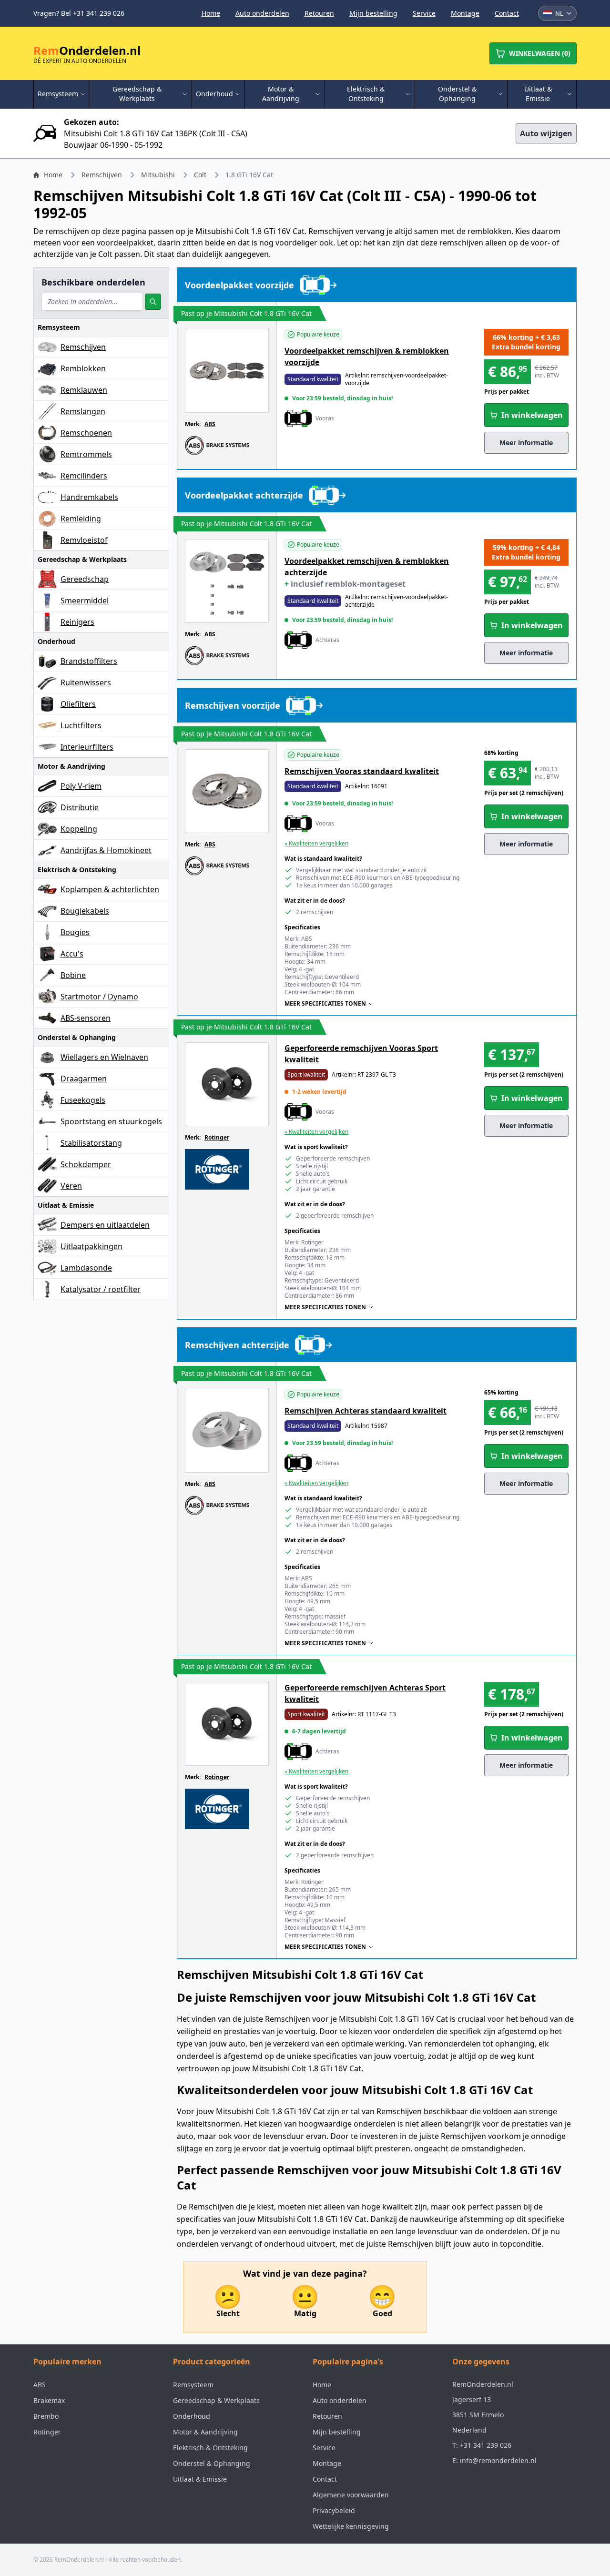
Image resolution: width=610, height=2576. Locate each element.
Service (424, 13)
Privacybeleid (334, 2510)
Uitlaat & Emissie (200, 2479)
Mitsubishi (158, 175)
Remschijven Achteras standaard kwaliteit (366, 1411)
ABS (210, 424)
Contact (507, 13)
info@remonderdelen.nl (498, 2460)
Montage (465, 13)
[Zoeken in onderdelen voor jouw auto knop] (153, 302)
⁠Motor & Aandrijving (205, 2432)
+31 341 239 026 (486, 2445)
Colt (200, 175)
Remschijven (102, 175)
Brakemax (49, 2400)
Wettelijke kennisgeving (351, 2526)
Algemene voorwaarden (351, 2495)
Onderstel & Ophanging (212, 2463)
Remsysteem (193, 2385)
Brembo (46, 2416)
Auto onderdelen (262, 13)
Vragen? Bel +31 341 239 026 (79, 13)
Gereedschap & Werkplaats (216, 2400)
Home (211, 13)
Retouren (319, 13)
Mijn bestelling (373, 13)
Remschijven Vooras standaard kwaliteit (362, 771)
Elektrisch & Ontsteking (210, 2448)
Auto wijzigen (546, 133)
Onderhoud (192, 2416)
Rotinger (217, 1137)
